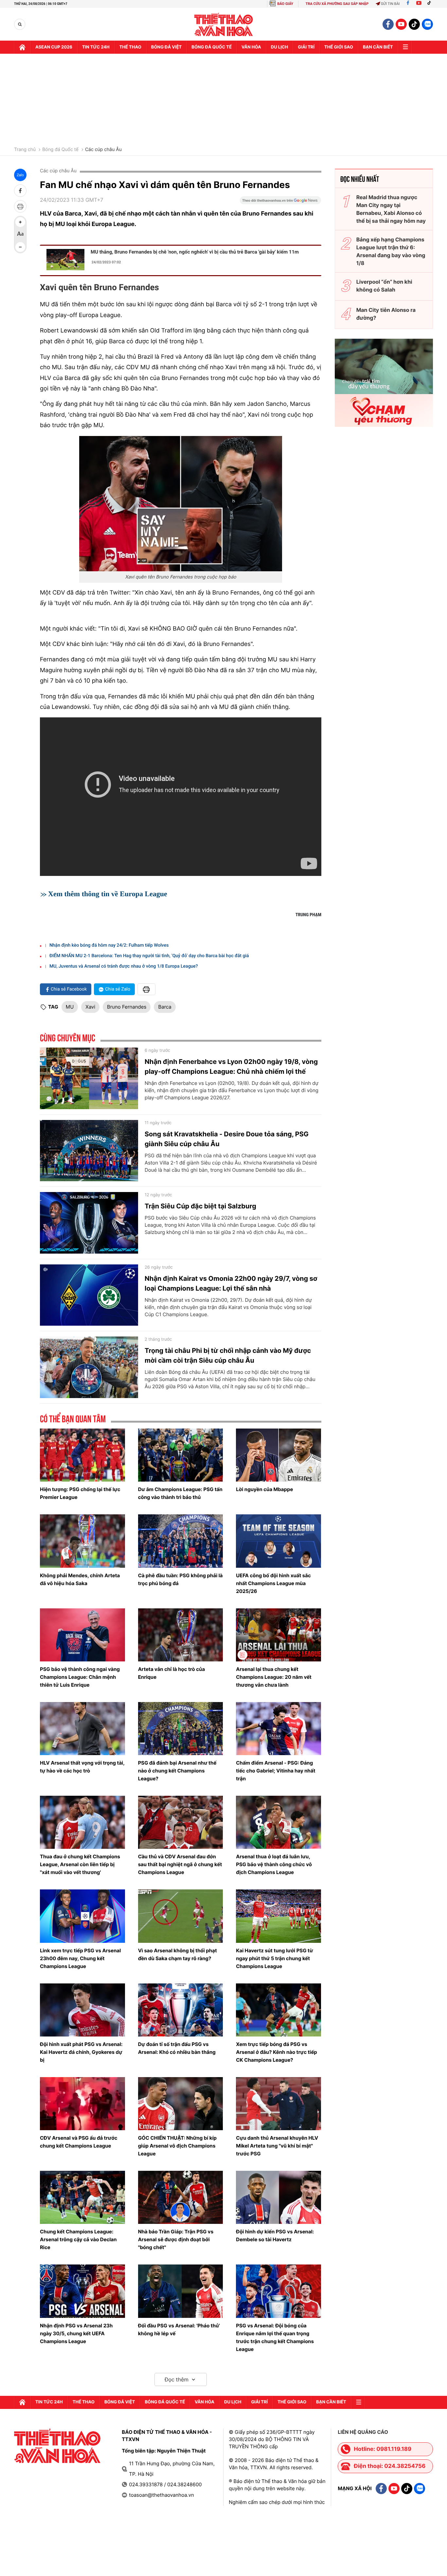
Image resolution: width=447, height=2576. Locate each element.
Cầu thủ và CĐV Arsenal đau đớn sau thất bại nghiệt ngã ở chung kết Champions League (180, 1864)
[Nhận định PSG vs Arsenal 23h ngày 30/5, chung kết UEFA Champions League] (82, 2291)
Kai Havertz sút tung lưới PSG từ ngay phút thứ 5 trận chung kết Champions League (274, 1958)
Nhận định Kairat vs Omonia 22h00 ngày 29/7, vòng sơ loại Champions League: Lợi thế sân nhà (231, 1283)
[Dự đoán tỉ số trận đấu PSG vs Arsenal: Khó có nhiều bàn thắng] (181, 2010)
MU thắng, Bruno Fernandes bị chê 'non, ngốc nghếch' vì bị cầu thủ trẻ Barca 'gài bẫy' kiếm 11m (195, 252)
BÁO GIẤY (285, 4)
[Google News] (280, 202)
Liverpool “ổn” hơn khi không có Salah (384, 286)
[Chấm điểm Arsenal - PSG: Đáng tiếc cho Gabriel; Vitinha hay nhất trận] (278, 1729)
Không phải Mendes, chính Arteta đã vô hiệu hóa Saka (80, 1579)
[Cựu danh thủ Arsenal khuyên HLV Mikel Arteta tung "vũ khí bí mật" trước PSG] (278, 2104)
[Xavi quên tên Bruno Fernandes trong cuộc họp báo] (181, 504)
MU (70, 1007)
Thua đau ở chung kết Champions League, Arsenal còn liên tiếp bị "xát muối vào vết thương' (80, 1864)
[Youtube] (419, 4)
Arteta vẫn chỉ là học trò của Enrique (172, 1673)
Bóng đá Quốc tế (60, 150)
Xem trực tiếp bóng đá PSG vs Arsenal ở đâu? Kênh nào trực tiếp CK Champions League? (277, 2052)
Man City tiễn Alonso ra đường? (386, 314)
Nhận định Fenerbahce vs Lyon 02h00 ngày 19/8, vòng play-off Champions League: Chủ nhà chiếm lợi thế (231, 1067)
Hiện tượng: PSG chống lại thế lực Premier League (80, 1493)
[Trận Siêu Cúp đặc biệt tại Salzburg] (89, 1223)
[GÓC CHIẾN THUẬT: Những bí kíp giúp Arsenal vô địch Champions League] (181, 2104)
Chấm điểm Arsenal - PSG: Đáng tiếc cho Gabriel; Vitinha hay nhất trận (276, 1771)
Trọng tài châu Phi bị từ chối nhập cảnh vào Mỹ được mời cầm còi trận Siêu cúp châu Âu (228, 1355)
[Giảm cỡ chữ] (20, 247)
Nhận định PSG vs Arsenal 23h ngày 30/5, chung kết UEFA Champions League (76, 2333)
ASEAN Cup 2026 (54, 47)
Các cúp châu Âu (103, 150)
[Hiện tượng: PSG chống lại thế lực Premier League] (82, 1455)
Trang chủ (25, 150)
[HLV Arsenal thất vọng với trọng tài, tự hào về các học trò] (82, 1729)
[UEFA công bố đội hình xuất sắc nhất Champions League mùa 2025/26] (278, 1541)
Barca (165, 1007)
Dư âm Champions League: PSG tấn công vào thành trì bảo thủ (180, 1493)
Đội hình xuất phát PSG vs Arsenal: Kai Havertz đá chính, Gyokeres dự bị (81, 2052)
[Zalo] (427, 24)
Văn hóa (251, 47)
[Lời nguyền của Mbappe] (278, 1455)
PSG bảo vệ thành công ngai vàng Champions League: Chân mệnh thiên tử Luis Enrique (80, 1677)
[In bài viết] (20, 206)
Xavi (90, 1007)
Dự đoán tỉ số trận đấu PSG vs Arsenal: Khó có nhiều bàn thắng (177, 2048)
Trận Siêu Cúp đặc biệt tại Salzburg (200, 1206)
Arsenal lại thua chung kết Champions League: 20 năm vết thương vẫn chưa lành (274, 1677)
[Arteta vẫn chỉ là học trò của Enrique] (181, 1635)
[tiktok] (414, 24)
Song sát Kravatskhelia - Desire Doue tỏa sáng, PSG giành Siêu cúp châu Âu (227, 1139)
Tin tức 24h (96, 47)
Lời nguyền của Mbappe (264, 1489)
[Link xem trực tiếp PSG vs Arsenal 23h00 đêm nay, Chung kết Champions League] (82, 1916)
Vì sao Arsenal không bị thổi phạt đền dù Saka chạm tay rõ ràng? (178, 1954)
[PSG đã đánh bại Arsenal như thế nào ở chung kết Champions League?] (181, 1729)
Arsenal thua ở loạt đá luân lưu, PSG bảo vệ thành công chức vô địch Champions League (274, 1864)
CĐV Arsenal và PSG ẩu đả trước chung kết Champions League (79, 2142)
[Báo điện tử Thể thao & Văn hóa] (224, 24)
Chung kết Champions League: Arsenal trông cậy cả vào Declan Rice (78, 2239)
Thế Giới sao (339, 47)
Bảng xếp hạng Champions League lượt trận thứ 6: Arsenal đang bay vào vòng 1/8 (391, 251)
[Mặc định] (20, 235)
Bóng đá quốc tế (212, 47)
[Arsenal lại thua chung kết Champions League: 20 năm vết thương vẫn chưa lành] (278, 1635)
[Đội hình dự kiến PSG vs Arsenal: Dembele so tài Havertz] (278, 2197)
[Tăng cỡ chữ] (20, 222)
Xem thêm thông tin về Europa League (108, 894)
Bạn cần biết (378, 47)
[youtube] (401, 24)
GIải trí (306, 47)
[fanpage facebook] (388, 24)
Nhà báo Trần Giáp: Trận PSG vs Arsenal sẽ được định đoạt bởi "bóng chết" (176, 2239)
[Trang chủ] (22, 47)
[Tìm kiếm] (20, 24)
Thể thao (130, 47)
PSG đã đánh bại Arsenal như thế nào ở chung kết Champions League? (177, 1771)
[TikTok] (431, 4)
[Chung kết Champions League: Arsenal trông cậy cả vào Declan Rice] (82, 2197)
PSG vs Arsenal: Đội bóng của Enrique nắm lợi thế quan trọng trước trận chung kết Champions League (275, 2337)
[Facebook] (408, 4)
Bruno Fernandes (127, 1007)
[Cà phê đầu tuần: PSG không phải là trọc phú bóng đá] (181, 1541)
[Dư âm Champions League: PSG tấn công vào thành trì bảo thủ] (181, 1455)
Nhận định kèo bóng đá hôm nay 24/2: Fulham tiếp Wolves (109, 945)
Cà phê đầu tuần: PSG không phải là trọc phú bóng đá (180, 1579)
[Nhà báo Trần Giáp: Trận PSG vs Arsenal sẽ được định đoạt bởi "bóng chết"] (181, 2197)
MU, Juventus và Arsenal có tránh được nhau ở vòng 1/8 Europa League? (124, 966)
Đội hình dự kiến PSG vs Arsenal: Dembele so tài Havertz (275, 2235)
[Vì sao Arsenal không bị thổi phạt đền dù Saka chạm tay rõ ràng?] (181, 1916)
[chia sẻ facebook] (20, 191)
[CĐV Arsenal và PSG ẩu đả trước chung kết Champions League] (82, 2104)
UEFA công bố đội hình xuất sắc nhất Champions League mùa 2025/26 (273, 1583)
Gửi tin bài (390, 4)
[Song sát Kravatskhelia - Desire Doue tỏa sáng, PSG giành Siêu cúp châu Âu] (89, 1151)
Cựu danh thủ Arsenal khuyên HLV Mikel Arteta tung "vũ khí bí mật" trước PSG (277, 2146)
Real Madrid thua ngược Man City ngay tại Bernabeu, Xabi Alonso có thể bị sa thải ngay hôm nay (391, 209)
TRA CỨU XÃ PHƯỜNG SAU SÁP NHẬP (337, 4)
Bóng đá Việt (166, 47)
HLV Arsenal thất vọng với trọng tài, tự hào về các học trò (82, 1767)
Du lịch (279, 47)
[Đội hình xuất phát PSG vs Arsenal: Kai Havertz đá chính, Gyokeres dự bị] (82, 2010)
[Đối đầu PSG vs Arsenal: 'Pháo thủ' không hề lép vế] (181, 2291)
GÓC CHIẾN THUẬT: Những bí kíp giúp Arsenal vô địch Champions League (177, 2146)
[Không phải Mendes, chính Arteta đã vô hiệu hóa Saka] (82, 1541)
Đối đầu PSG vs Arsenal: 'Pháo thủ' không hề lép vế (179, 2330)
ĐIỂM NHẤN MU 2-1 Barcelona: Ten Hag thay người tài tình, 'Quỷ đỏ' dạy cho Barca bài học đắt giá (149, 956)
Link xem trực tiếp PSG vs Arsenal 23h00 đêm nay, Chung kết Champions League (80, 1958)
